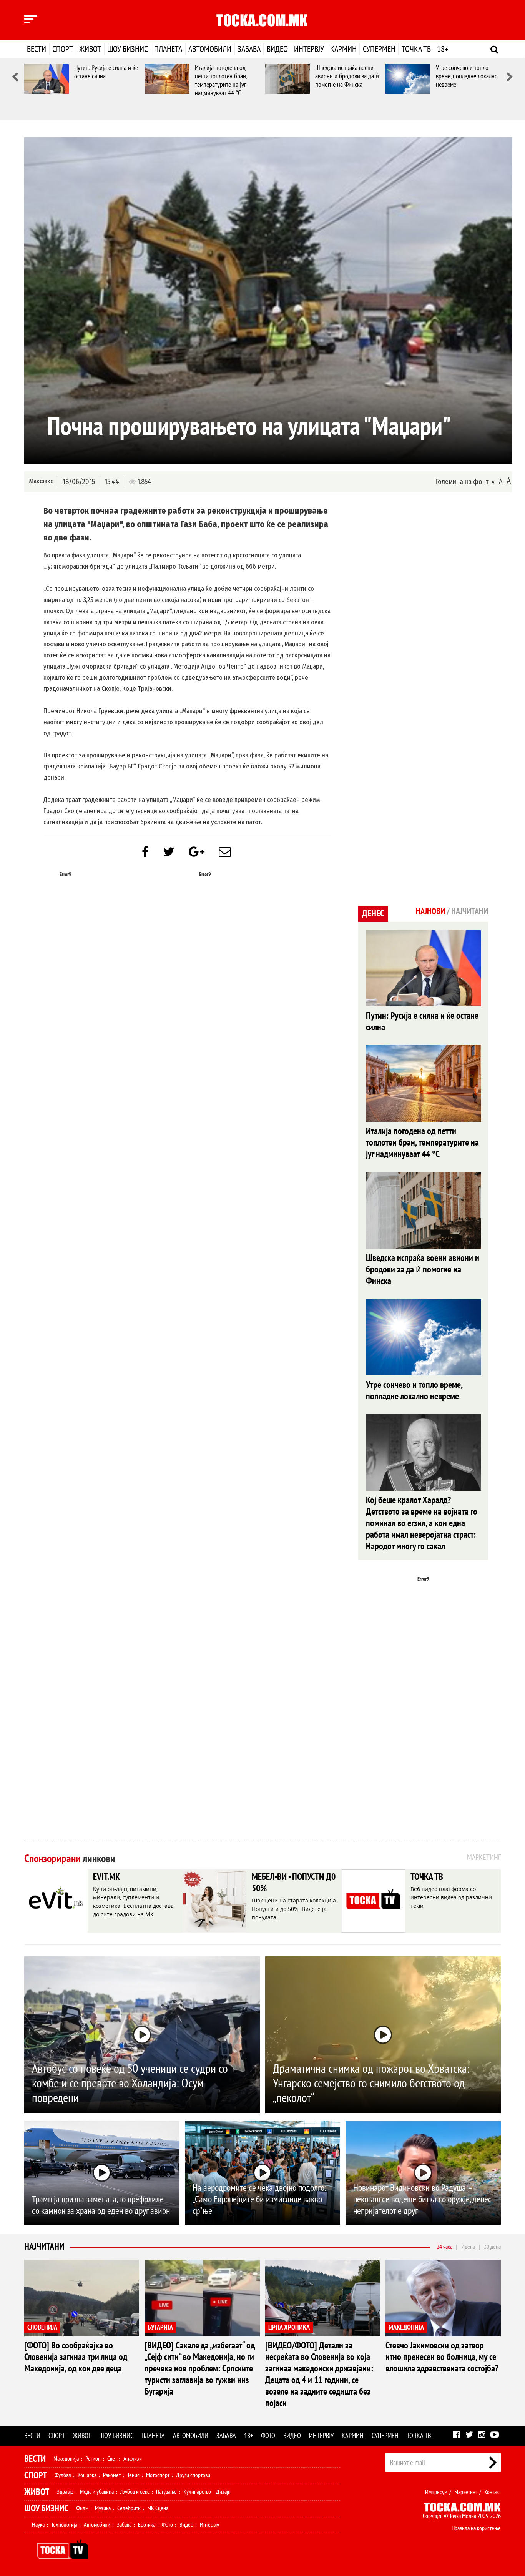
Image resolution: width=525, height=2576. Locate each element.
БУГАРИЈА (160, 2327)
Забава (249, 49)
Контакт (493, 2492)
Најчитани (44, 2247)
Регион (93, 2459)
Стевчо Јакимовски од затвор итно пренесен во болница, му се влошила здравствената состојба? (442, 2357)
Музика (103, 2508)
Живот (90, 49)
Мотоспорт (158, 2475)
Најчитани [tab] (470, 911)
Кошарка (87, 2475)
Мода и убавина (97, 2492)
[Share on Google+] (197, 852)
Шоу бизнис (128, 49)
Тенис (133, 2475)
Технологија (64, 2525)
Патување (166, 2492)
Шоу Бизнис (46, 2509)
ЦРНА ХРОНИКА (289, 2327)
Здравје (65, 2492)
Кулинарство (197, 2492)
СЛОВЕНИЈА (42, 2327)
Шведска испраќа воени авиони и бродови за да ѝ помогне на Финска (347, 76)
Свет (112, 2459)
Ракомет (112, 2475)
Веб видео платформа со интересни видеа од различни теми (451, 1897)
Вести (37, 49)
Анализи (133, 2459)
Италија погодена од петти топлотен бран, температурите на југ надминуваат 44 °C (221, 81)
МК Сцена (158, 2508)
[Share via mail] (225, 852)
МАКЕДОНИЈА (406, 2327)
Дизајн (223, 2492)
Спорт (63, 49)
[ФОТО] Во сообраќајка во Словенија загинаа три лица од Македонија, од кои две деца (76, 2357)
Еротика (147, 2525)
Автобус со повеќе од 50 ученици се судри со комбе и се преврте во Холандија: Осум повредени (130, 2084)
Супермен (379, 49)
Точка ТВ (416, 49)
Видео (277, 49)
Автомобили (210, 49)
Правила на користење (476, 2528)
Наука (38, 2525)
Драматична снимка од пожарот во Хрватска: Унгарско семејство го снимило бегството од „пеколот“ (371, 2084)
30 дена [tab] (492, 2247)
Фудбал (63, 2475)
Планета (168, 49)
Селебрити (129, 2508)
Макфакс (41, 481)
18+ (443, 49)
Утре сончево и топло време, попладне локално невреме (467, 76)
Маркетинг (466, 2492)
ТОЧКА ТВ (427, 1877)
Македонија (66, 2459)
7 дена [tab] (468, 2247)
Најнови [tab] (430, 911)
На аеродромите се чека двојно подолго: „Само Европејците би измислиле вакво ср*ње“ (259, 2199)
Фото (268, 2436)
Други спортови (193, 2475)
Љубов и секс (135, 2492)
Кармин (343, 49)
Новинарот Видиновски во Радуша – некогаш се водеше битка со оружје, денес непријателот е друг (422, 2199)
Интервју (309, 49)
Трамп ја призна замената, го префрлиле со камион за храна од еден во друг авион (101, 2205)
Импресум (436, 2492)
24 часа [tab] (444, 2247)
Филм (82, 2508)
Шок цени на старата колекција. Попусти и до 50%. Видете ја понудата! (295, 1909)
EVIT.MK (106, 1877)
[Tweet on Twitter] (169, 852)
